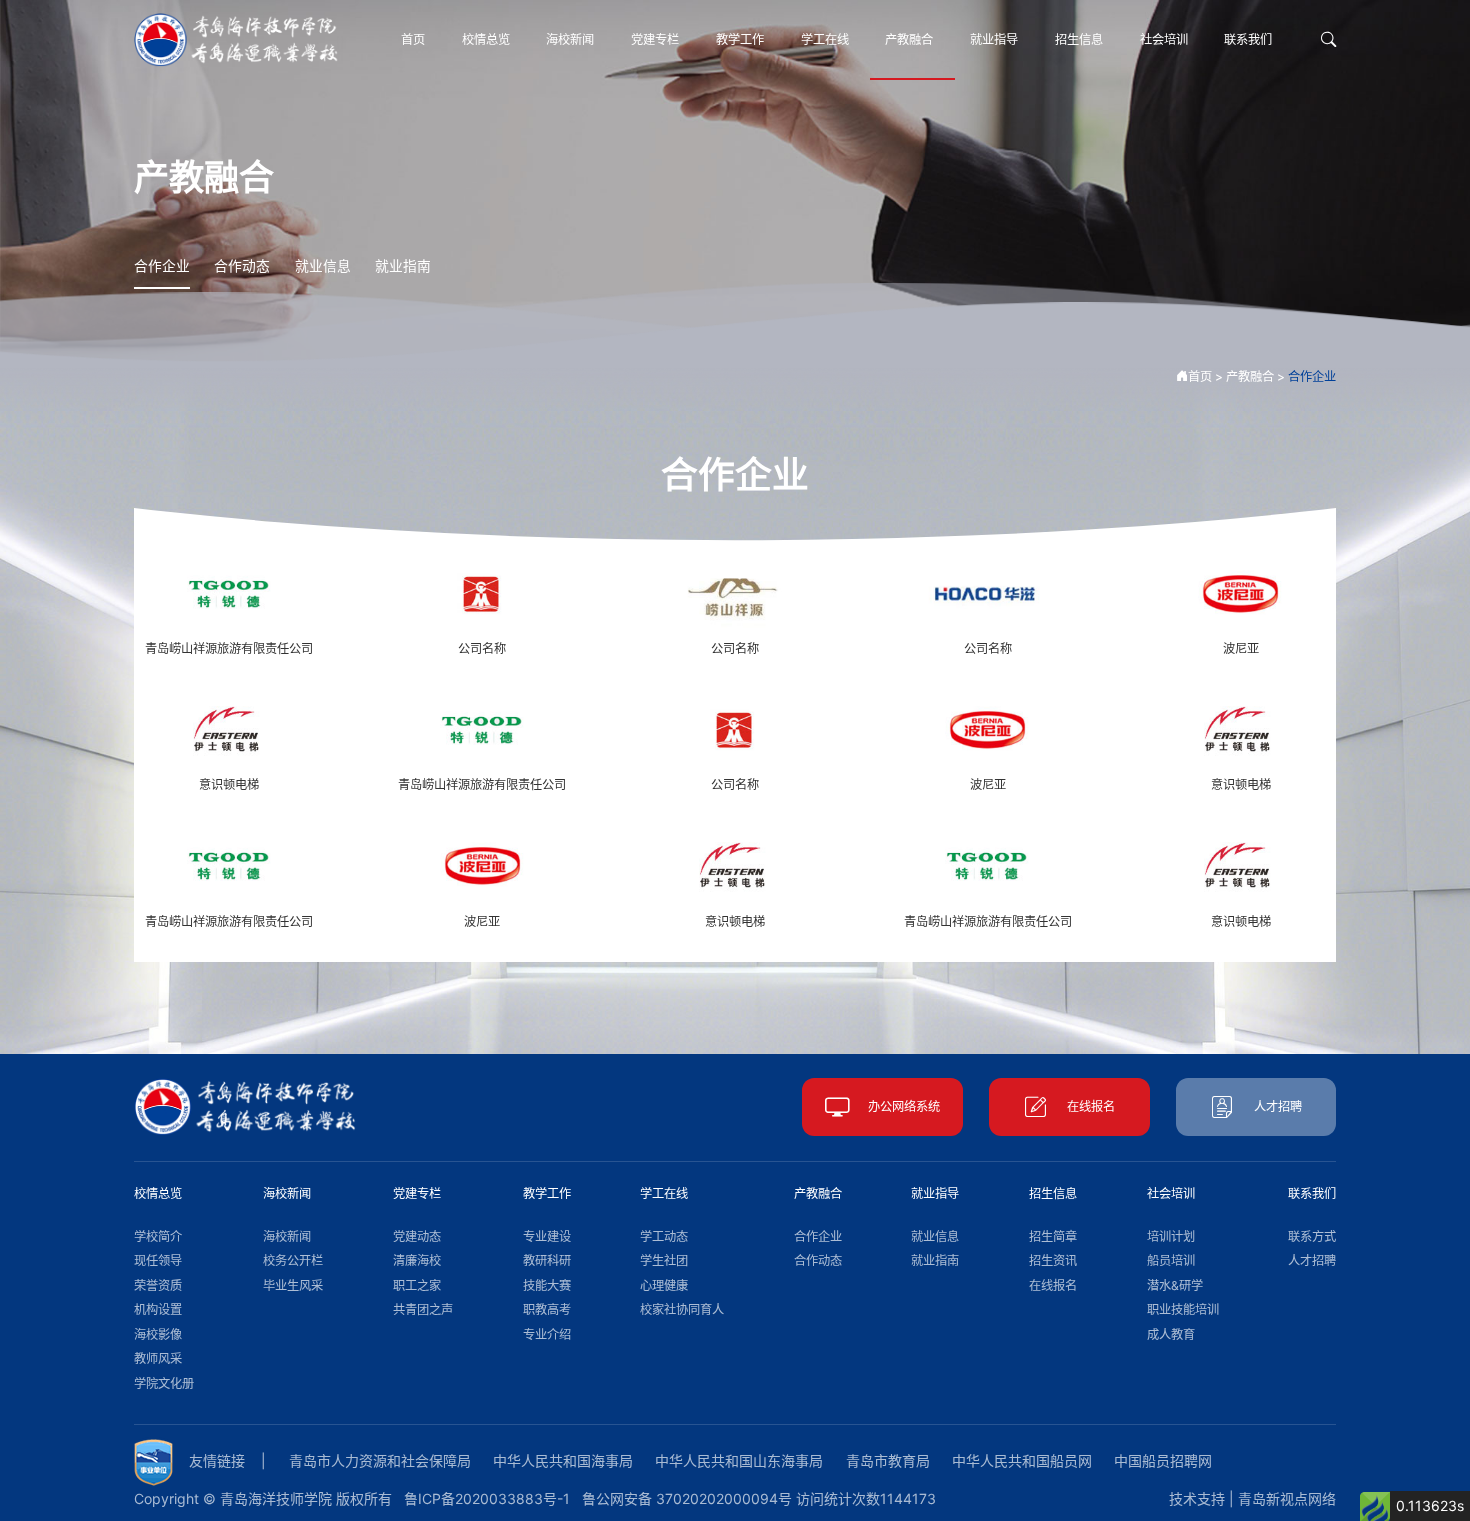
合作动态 (242, 266)
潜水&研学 (1175, 1285)
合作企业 (162, 266)
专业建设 (547, 1236)
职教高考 (547, 1309)
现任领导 (158, 1260)
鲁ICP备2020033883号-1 (487, 1498)
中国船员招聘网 (1163, 1460)
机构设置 (158, 1309)
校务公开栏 (293, 1260)
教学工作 (740, 39)
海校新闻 (570, 39)
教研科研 (547, 1260)
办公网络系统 (904, 1106)
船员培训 (1171, 1260)
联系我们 (1248, 39)
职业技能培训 (1183, 1309)
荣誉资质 (158, 1285)
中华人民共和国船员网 (1022, 1460)
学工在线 (825, 39)
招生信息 (1079, 39)
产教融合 (909, 39)
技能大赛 (547, 1285)
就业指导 (994, 39)
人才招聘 (1278, 1106)
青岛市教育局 (888, 1460)
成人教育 (1171, 1334)
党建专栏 (655, 39)
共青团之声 (423, 1309)
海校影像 (158, 1334)
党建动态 (417, 1236)
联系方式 (1312, 1236)
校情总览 (486, 39)
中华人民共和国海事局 (563, 1460)
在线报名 (1091, 1106)
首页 (413, 39)
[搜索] (1328, 40)
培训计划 (1171, 1236)
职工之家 (417, 1285)
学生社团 (664, 1260)
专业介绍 (547, 1334)
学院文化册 (164, 1383)
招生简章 (1053, 1236)
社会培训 (1164, 39)
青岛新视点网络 (1287, 1498)
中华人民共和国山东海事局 (739, 1460)
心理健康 (664, 1285)
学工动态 (664, 1236)
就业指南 (403, 266)
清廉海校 (417, 1260)
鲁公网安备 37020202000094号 (687, 1498)
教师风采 (158, 1358)
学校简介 (158, 1236)
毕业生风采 (293, 1285)
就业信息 (323, 266)
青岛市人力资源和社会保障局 (380, 1460)
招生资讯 (1053, 1260)
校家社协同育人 (682, 1309)
